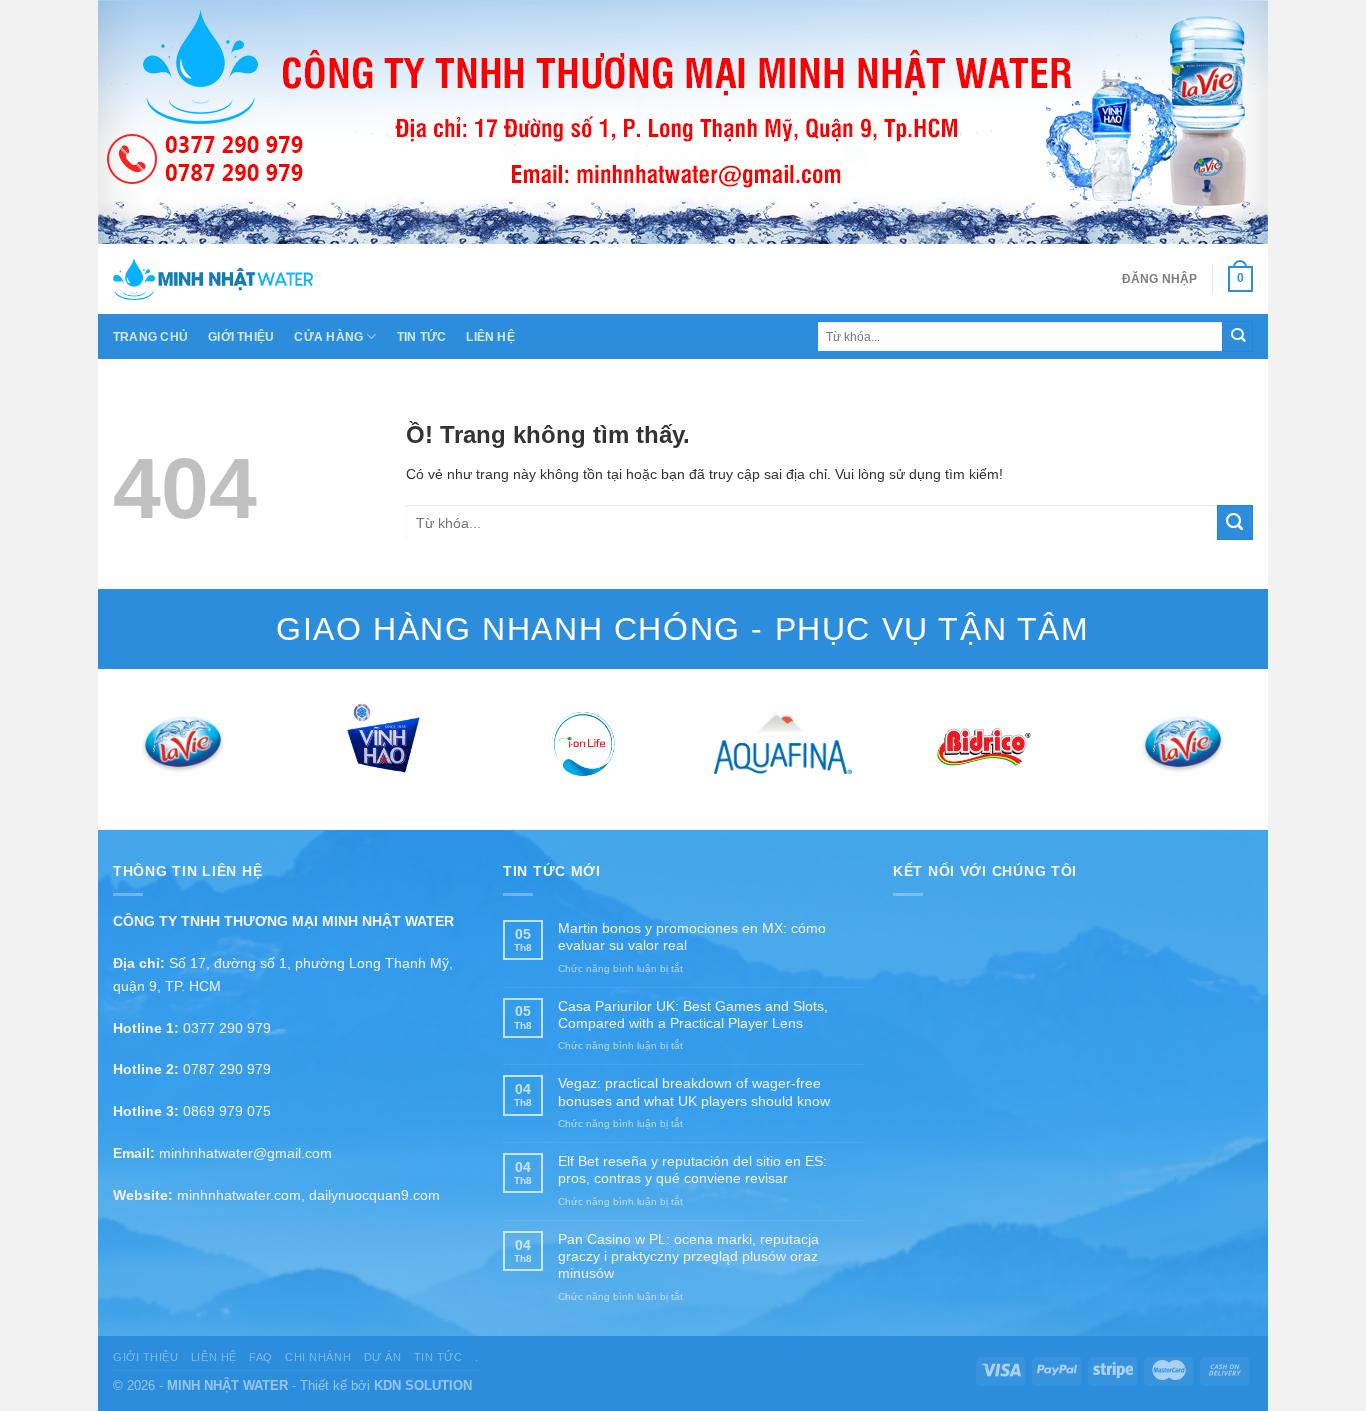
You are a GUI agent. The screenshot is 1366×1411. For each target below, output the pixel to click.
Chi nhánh (318, 1357)
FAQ (261, 1357)
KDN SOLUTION (423, 1385)
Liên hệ (490, 337)
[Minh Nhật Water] (213, 279)
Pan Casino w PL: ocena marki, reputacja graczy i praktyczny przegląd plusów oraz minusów (688, 1256)
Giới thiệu (241, 337)
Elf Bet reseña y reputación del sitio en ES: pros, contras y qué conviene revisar (692, 1169)
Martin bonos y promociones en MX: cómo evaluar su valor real (692, 936)
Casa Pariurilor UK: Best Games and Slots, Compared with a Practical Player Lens (693, 1014)
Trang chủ (150, 337)
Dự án (383, 1357)
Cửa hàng (328, 337)
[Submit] (1237, 336)
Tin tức (422, 337)
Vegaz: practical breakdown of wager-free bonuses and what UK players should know (694, 1091)
